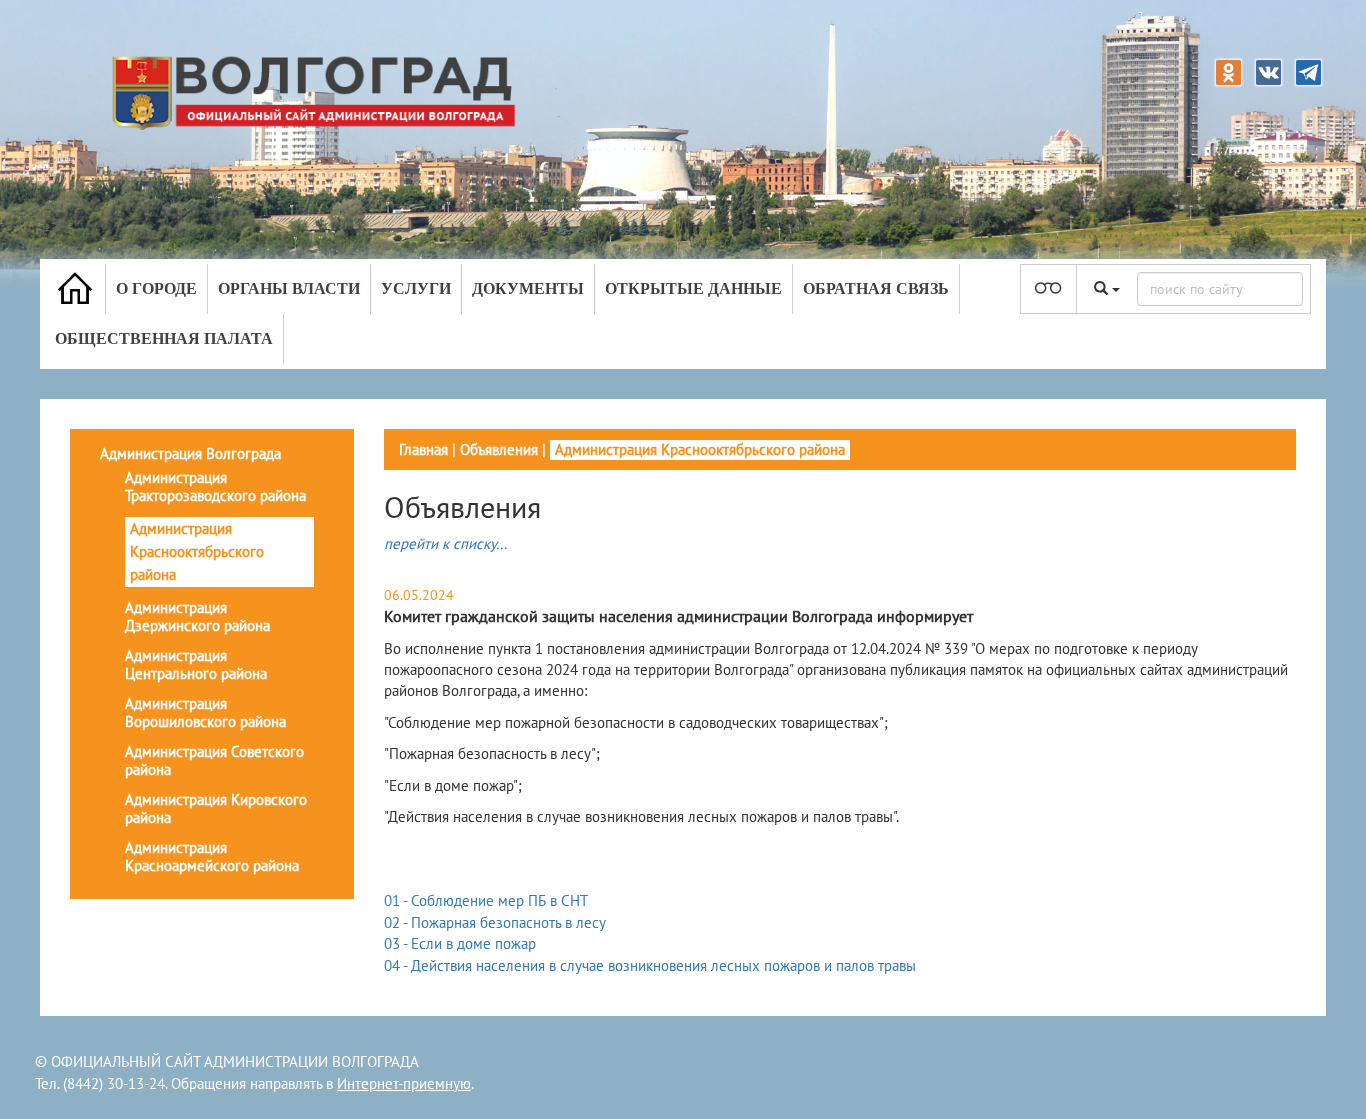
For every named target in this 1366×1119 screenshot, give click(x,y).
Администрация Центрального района (196, 664)
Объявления (499, 449)
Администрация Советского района (214, 760)
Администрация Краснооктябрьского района (197, 551)
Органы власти (289, 288)
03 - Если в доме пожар (460, 943)
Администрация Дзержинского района (197, 616)
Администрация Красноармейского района (212, 856)
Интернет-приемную (404, 1083)
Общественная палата (164, 338)
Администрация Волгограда (190, 453)
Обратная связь (876, 288)
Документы (528, 288)
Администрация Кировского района (216, 808)
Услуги (416, 288)
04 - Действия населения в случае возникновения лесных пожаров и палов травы (650, 965)
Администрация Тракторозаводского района (215, 486)
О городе (156, 288)
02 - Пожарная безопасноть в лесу (495, 922)
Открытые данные (693, 288)
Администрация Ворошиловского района (205, 712)
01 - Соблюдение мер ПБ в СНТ (486, 900)
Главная (423, 449)
